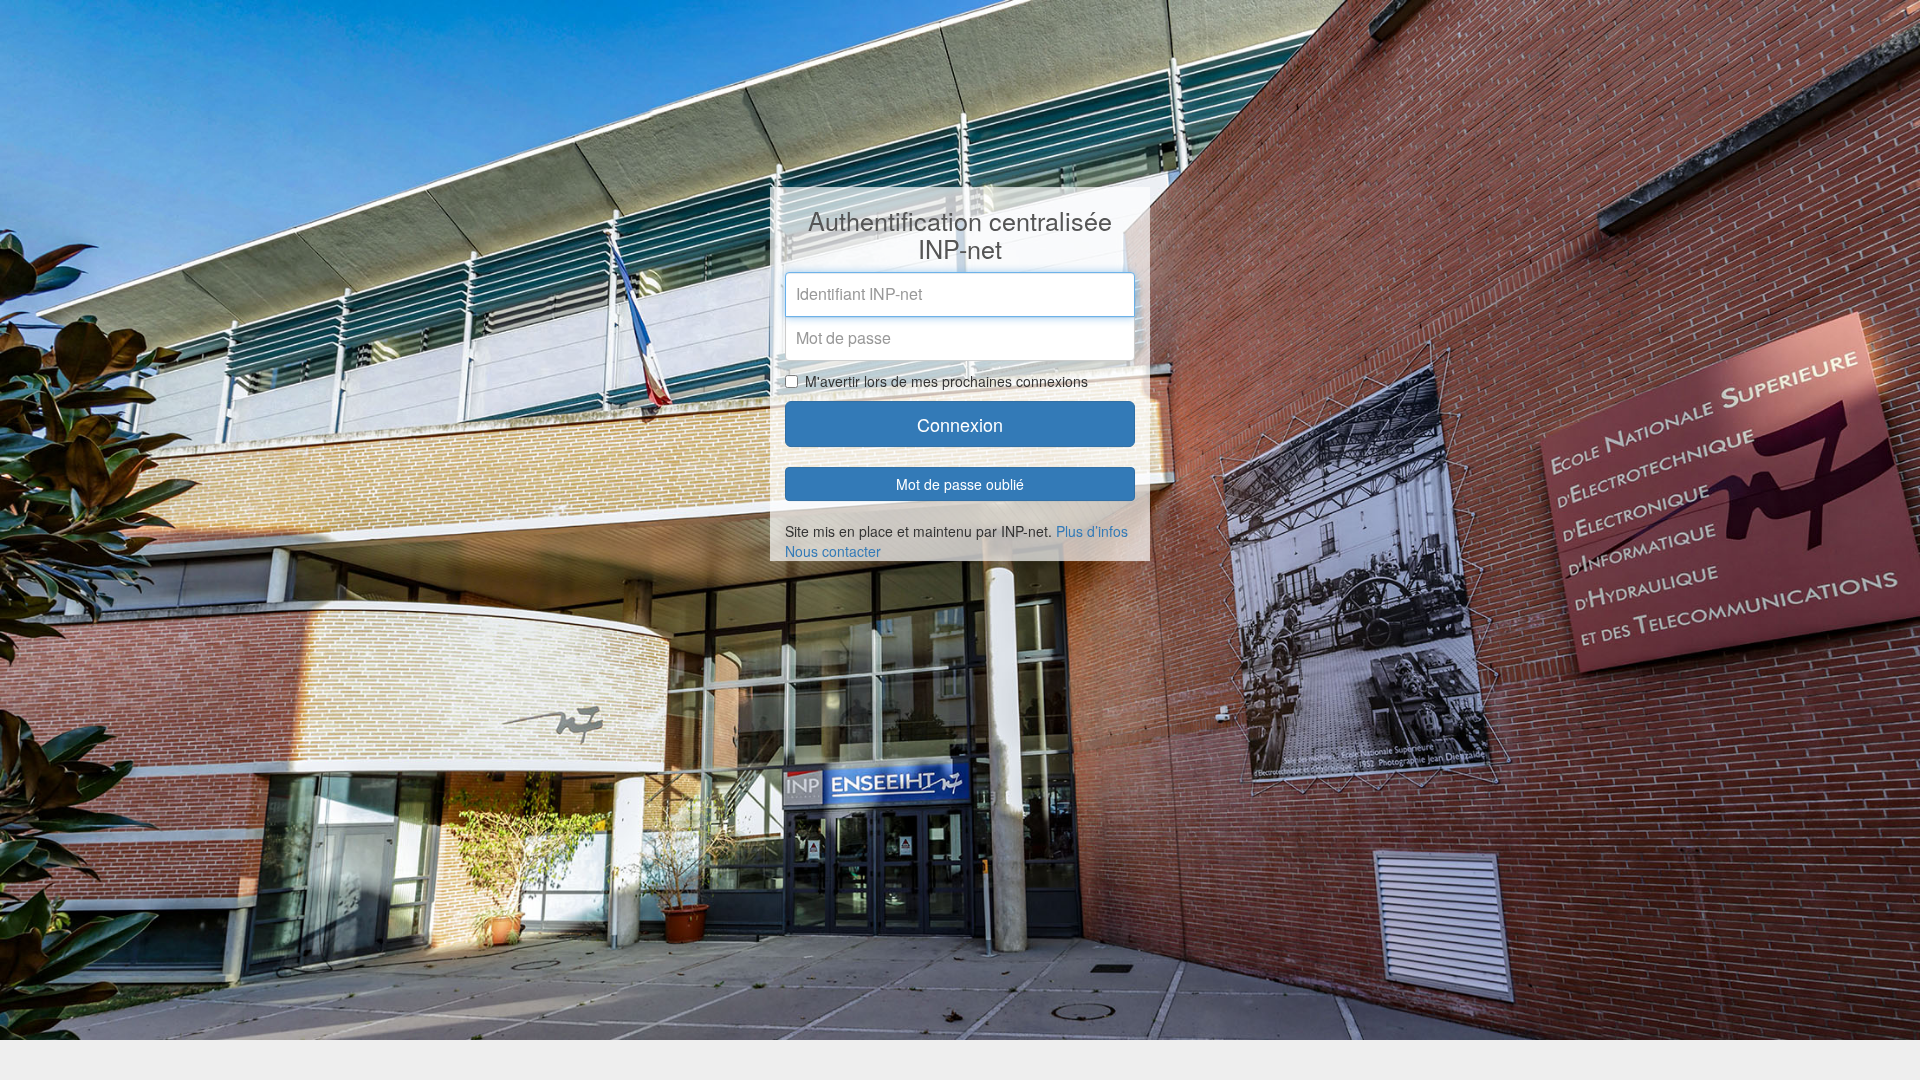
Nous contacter (833, 551)
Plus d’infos (1092, 531)
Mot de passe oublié (960, 484)
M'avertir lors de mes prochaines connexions (946, 381)
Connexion (960, 424)
